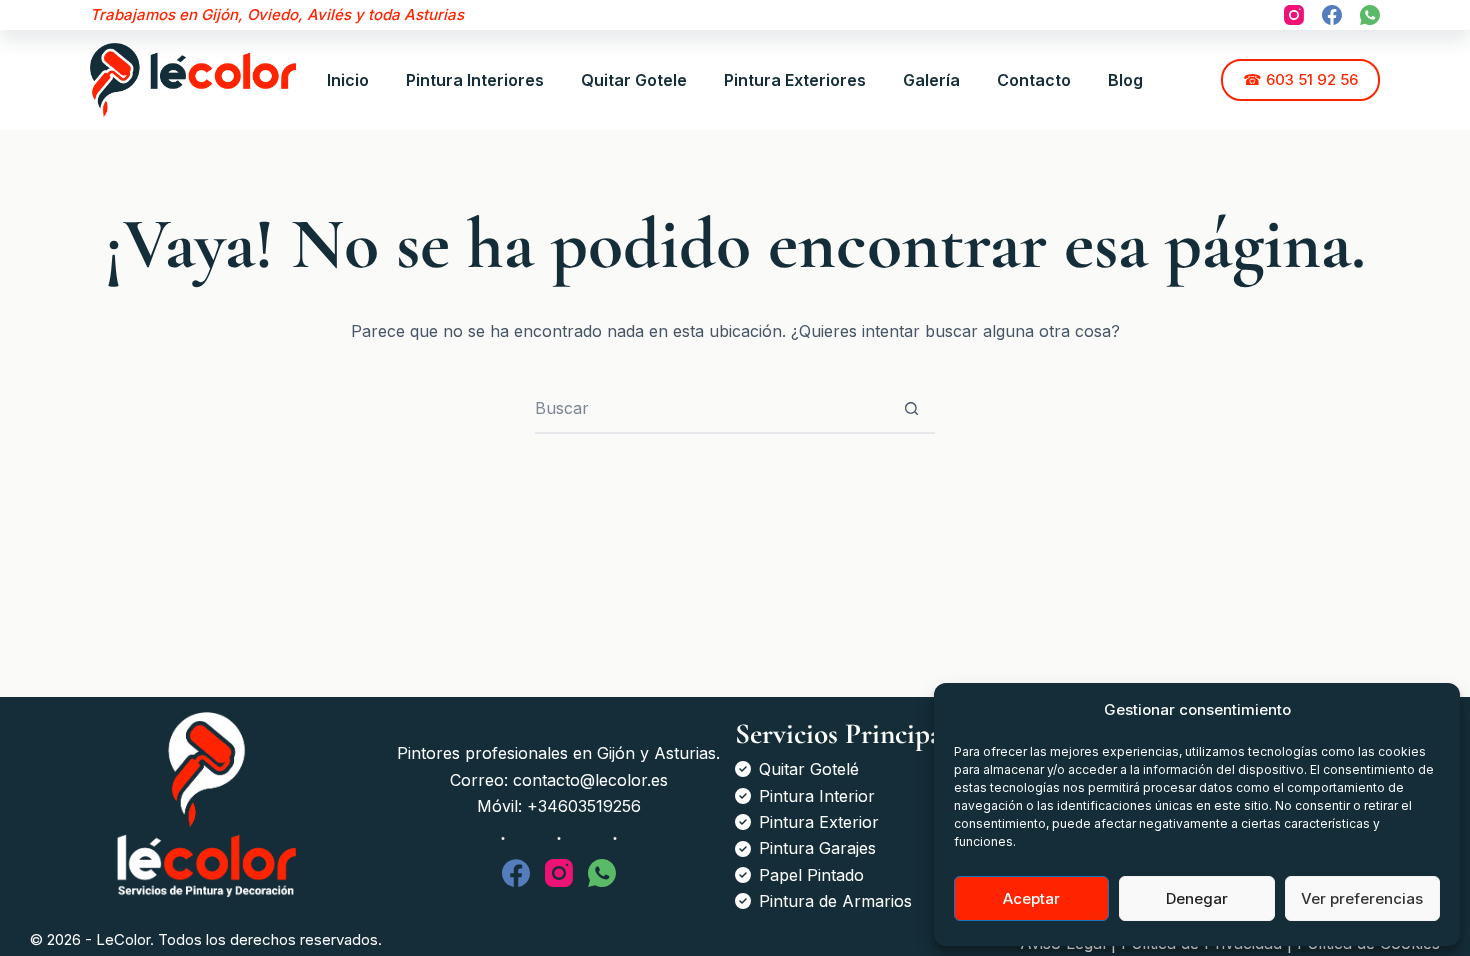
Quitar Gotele (634, 80)
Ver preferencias (1362, 898)
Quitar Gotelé (809, 769)
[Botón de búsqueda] (911, 408)
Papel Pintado (811, 875)
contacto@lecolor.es (590, 780)
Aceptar (1031, 898)
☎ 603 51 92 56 (1300, 79)
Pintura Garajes (817, 848)
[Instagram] (1294, 15)
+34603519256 (584, 806)
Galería (931, 80)
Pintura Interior (817, 796)
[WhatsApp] (1370, 15)
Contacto (1034, 80)
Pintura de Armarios (835, 901)
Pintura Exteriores (795, 80)
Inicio (348, 80)
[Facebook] (1332, 15)
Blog (1125, 80)
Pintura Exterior (819, 822)
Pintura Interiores (475, 80)
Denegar (1197, 898)
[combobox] (711, 408)
